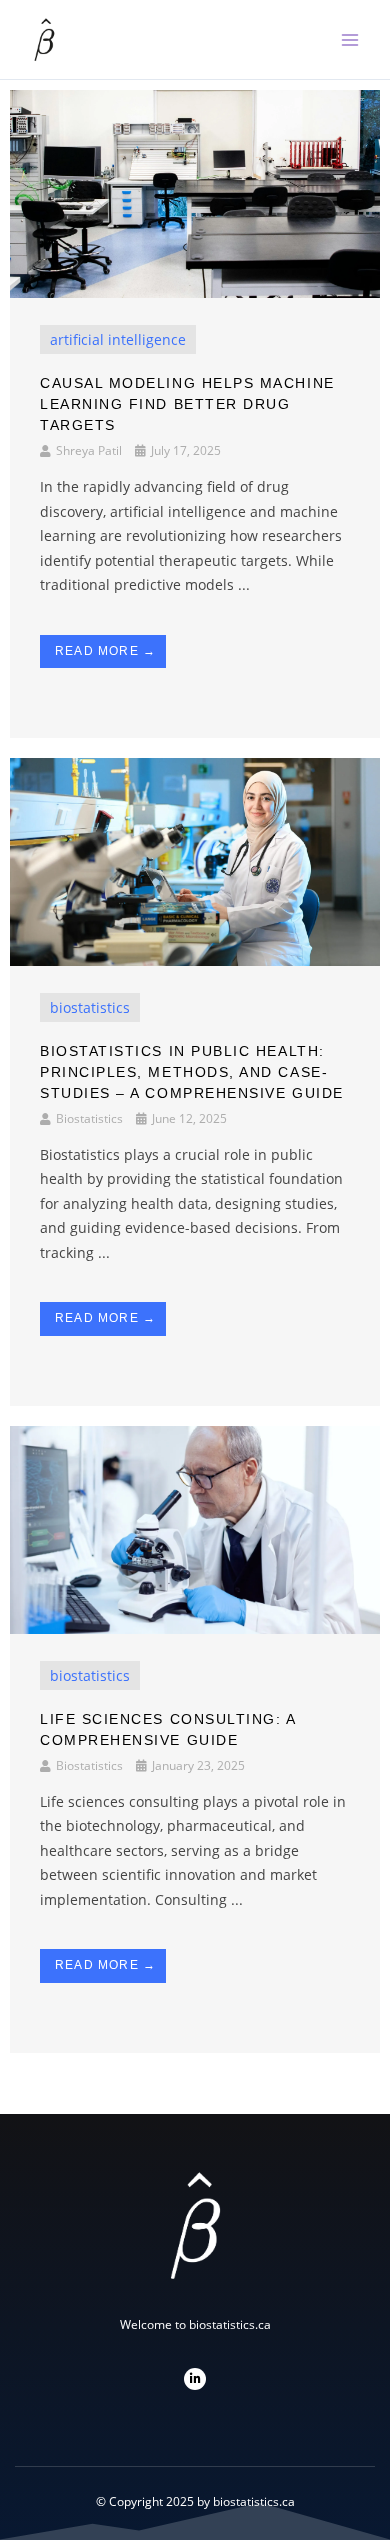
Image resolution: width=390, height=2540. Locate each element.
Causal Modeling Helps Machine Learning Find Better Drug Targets (187, 404)
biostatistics (90, 1007)
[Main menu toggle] (350, 40)
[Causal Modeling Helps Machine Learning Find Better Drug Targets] (195, 192)
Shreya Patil (89, 450)
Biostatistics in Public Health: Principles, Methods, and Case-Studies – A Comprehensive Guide (192, 1072)
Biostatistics (89, 1118)
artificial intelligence (118, 339)
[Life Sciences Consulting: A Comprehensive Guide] (195, 1528)
